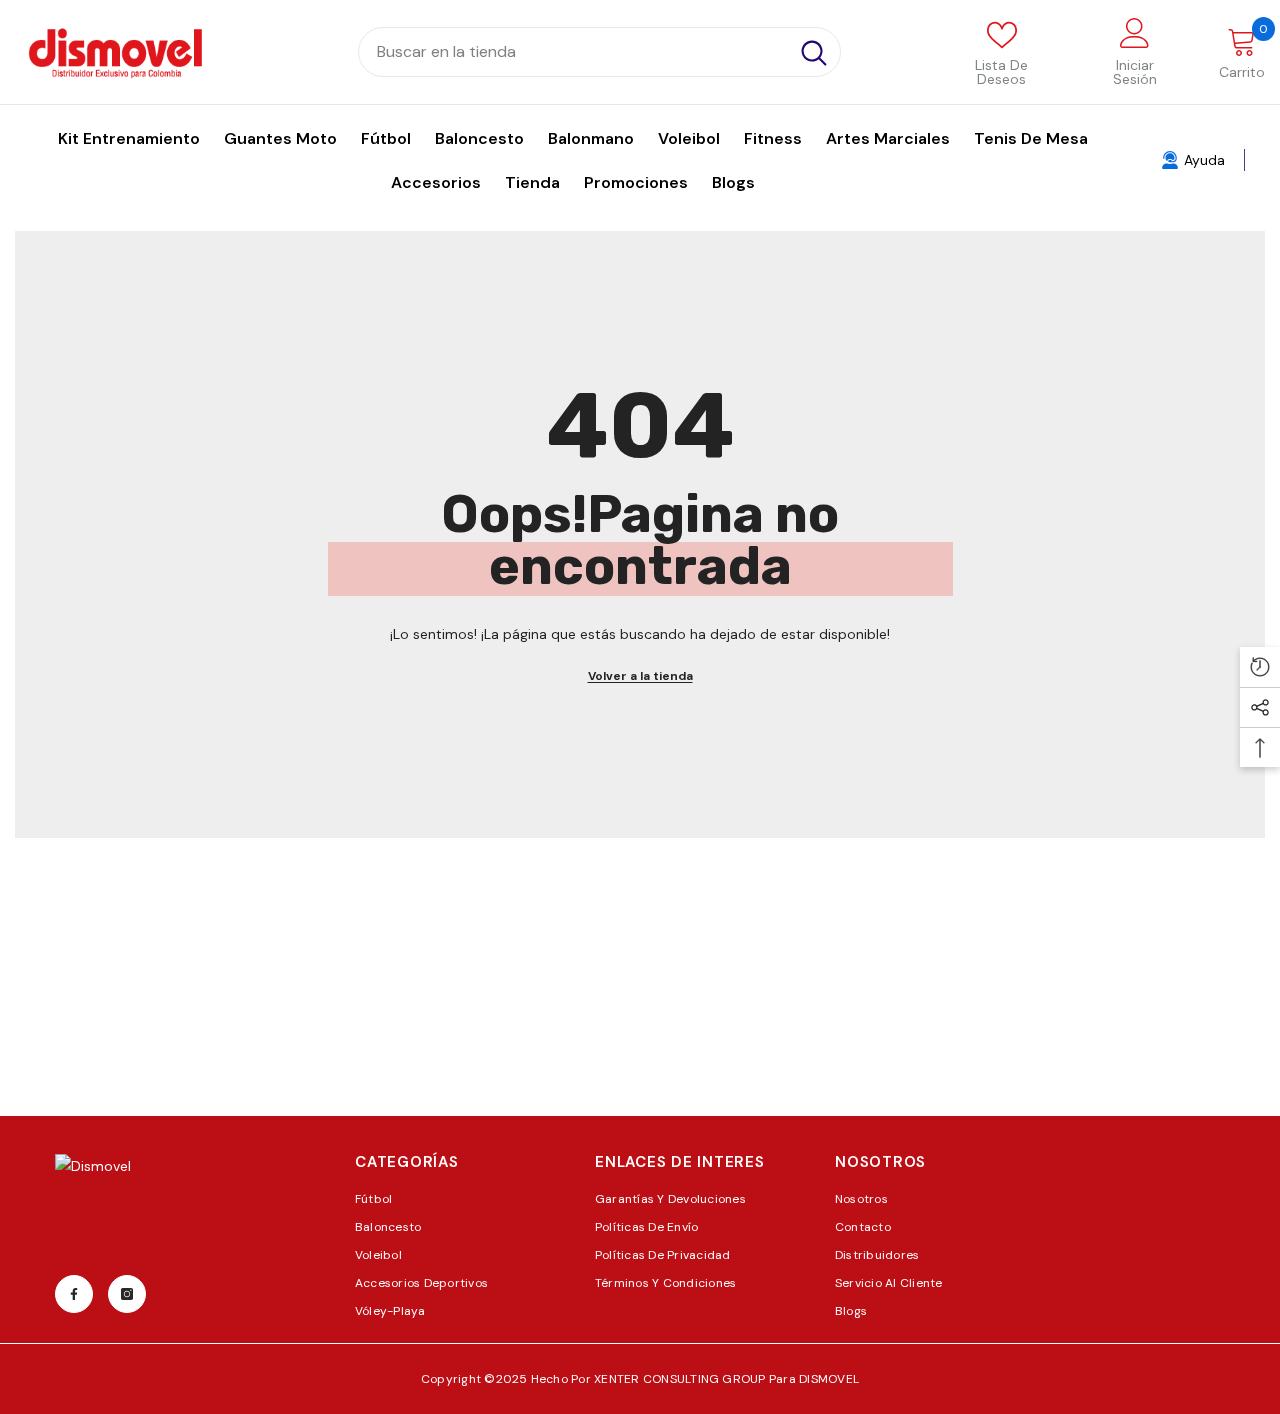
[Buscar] (599, 52)
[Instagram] (127, 1294)
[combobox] (573, 52)
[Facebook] (74, 1294)
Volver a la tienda (640, 676)
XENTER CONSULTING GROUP (681, 1379)
